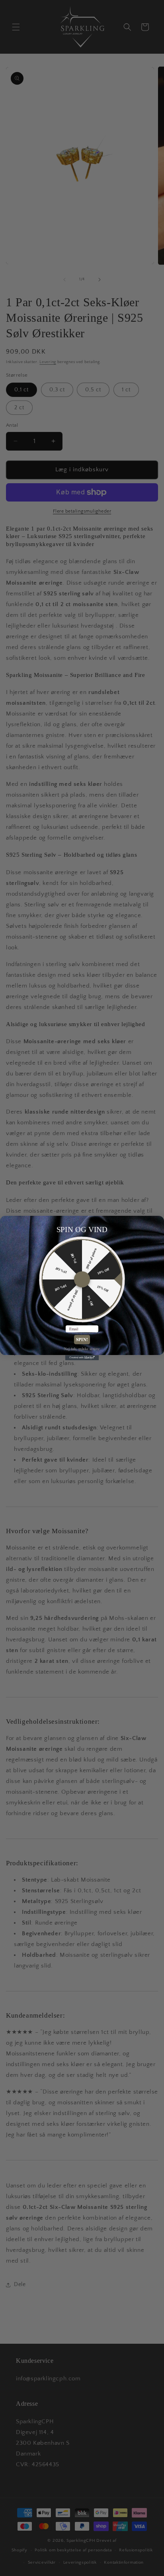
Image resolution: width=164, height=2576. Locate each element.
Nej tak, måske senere (82, 1348)
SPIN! (82, 1339)
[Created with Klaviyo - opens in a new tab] (82, 1358)
